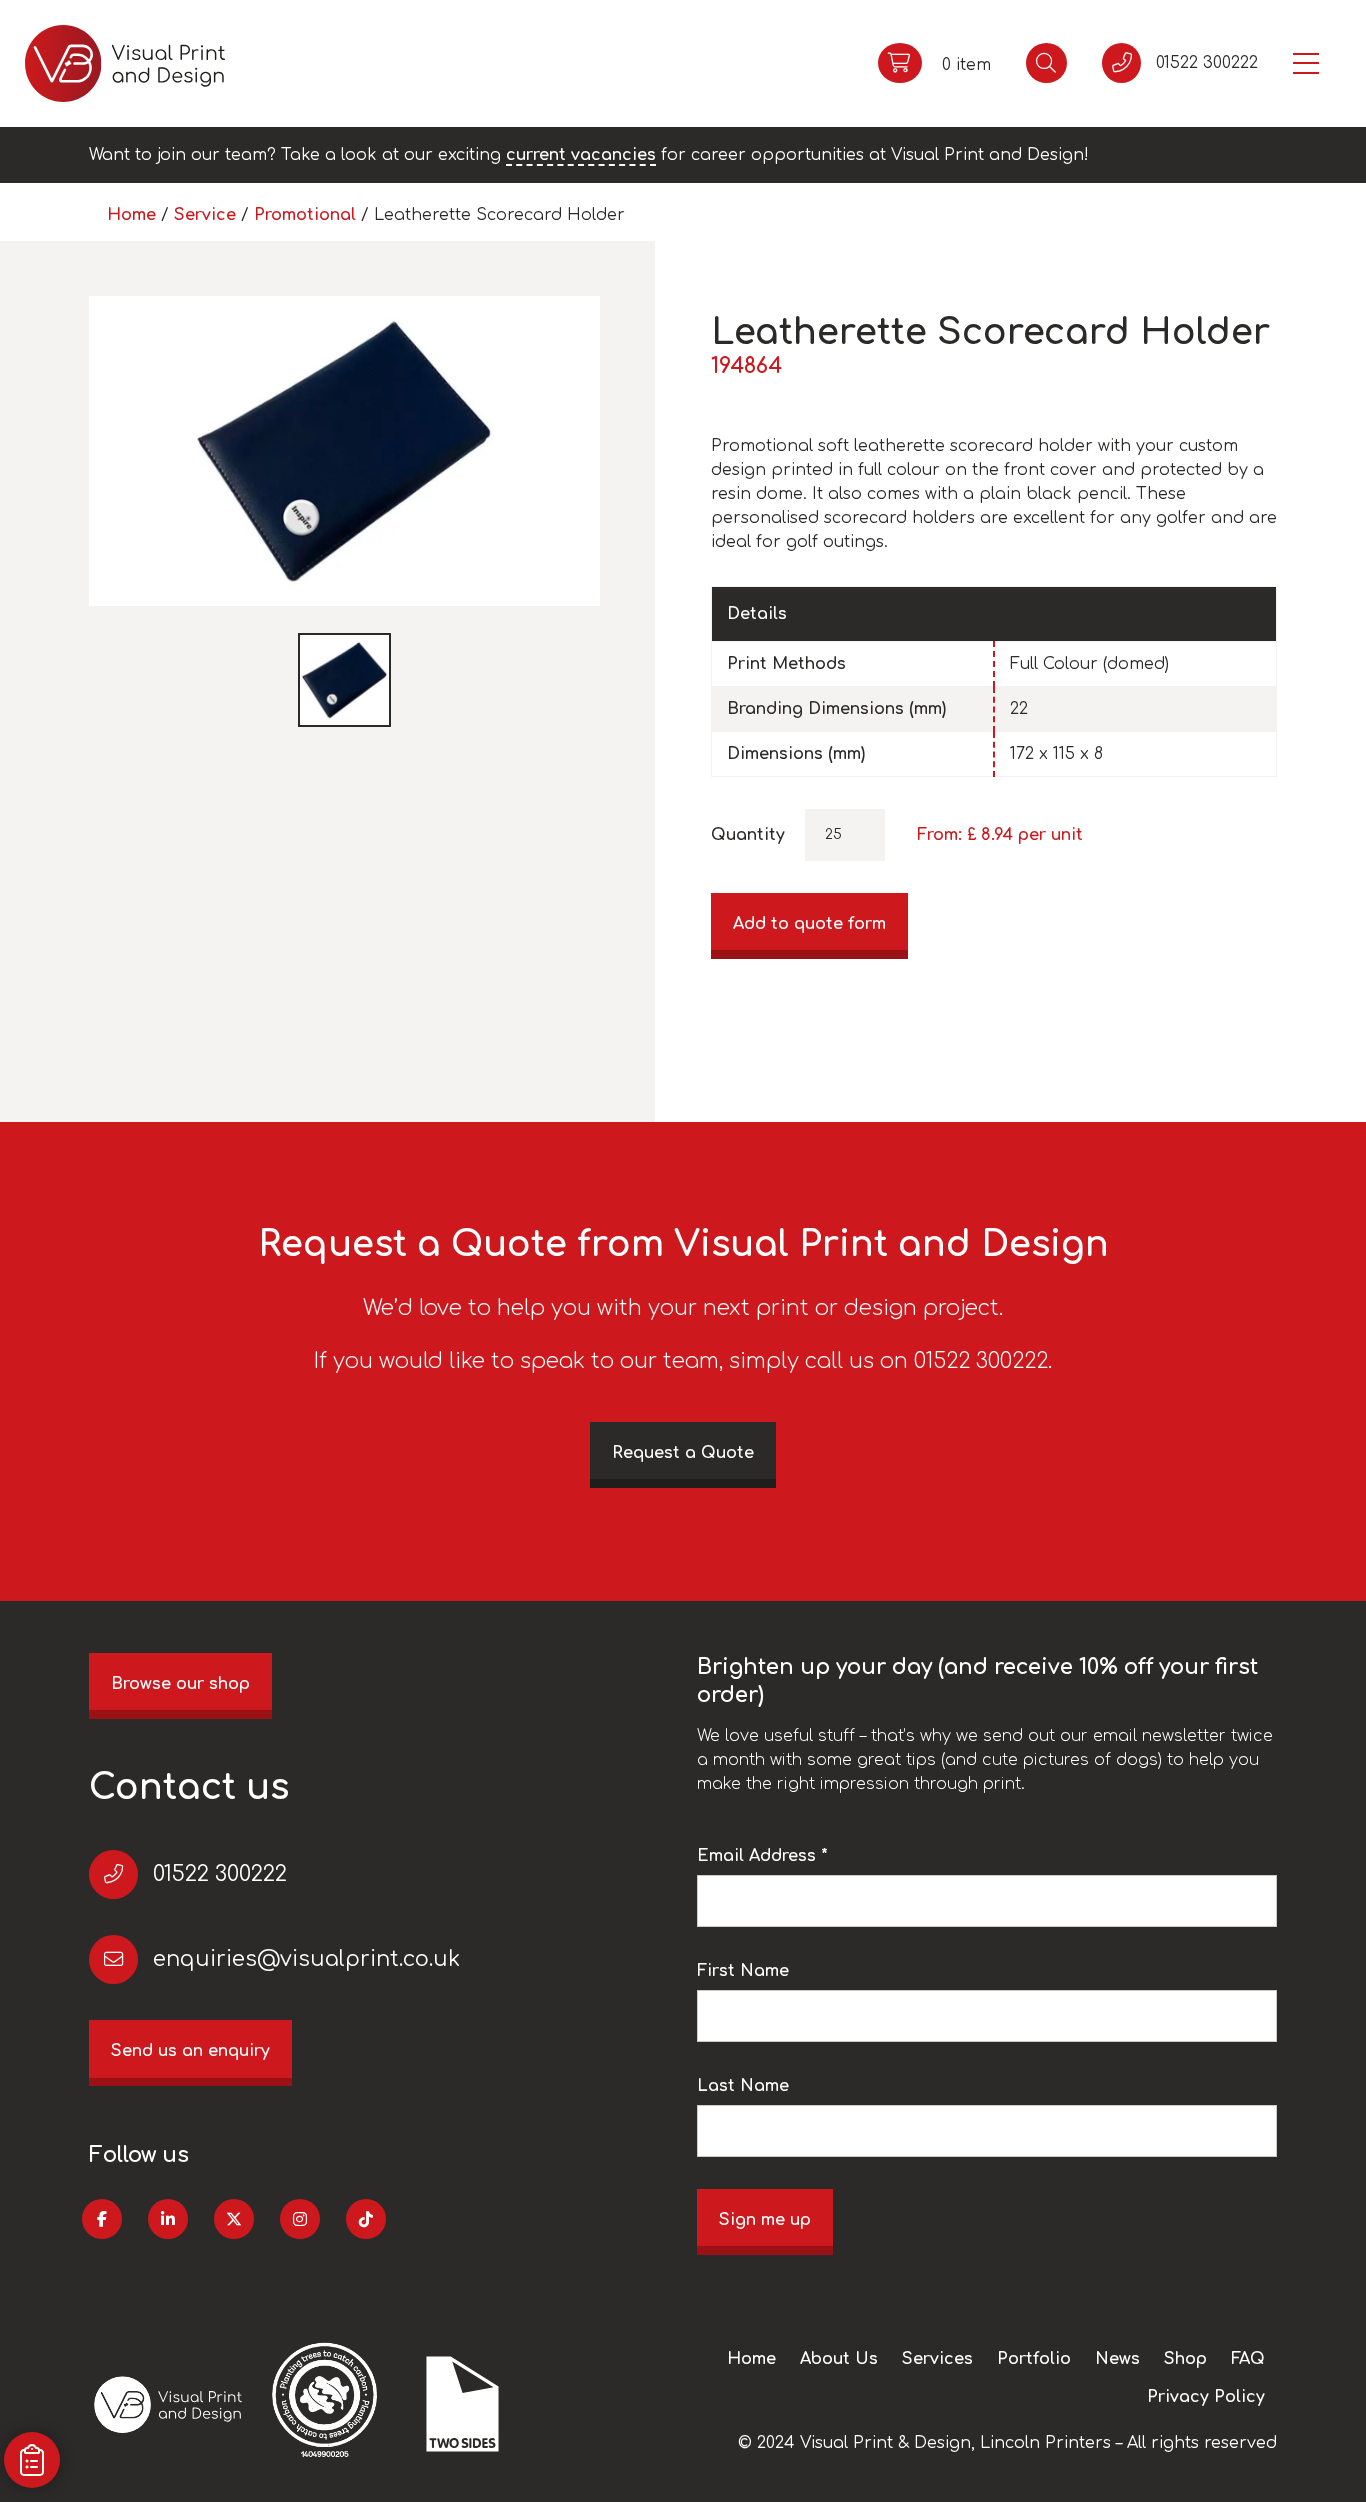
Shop (1185, 2359)
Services (937, 2359)
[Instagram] (300, 2219)
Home (131, 215)
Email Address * (762, 1856)
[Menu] (1306, 63)
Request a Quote (683, 1453)
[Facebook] (102, 2219)
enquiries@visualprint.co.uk (306, 1959)
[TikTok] (366, 2219)
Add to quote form (809, 924)
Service (205, 215)
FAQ (1248, 2359)
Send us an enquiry (190, 2051)
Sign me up (765, 2220)
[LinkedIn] (168, 2219)
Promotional (305, 215)
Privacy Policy (1206, 2397)
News (1117, 2359)
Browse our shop (180, 1684)
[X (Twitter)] (234, 2219)
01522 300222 (220, 1874)
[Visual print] (125, 63)
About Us (839, 2359)
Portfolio (1034, 2359)
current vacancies (581, 155)
